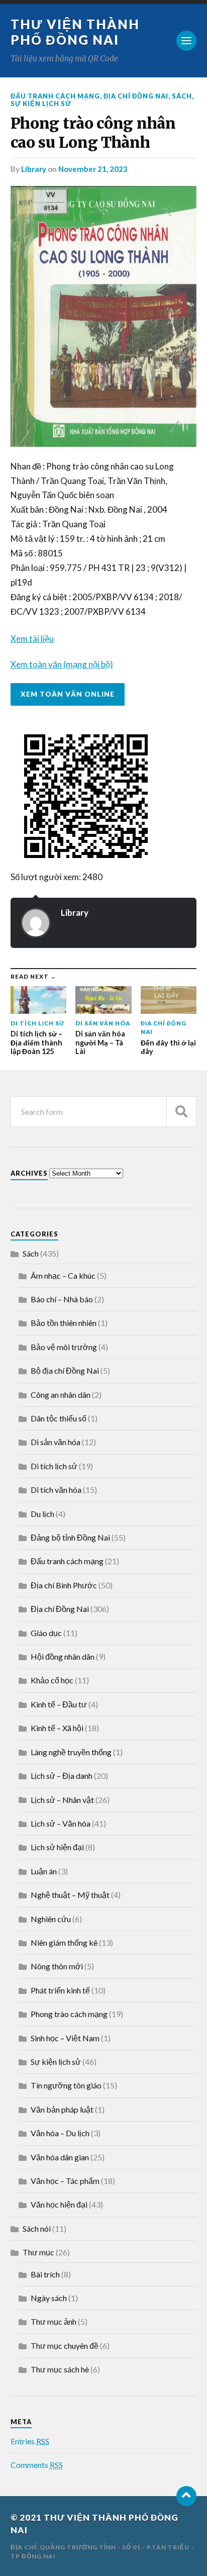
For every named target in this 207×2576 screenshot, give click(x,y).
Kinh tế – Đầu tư (59, 1704)
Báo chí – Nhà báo (62, 1299)
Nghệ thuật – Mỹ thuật (70, 1895)
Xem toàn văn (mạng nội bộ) (62, 664)
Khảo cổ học (52, 1680)
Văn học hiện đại (59, 2204)
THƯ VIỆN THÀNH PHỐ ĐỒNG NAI (75, 32)
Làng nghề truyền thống (71, 1752)
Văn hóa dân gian (60, 2157)
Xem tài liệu (32, 639)
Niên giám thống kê (64, 1942)
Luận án (44, 1871)
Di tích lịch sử (54, 1466)
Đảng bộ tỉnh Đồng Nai (70, 1537)
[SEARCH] (181, 1112)
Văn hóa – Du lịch (60, 2133)
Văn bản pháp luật (62, 2109)
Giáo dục (46, 1633)
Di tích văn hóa (56, 1490)
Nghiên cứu (51, 1919)
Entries (30, 2441)
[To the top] (186, 2496)
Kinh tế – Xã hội (57, 1728)
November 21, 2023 (93, 169)
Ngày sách (49, 2298)
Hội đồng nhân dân (63, 1656)
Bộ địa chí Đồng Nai (65, 1370)
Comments (37, 2465)
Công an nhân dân (61, 1395)
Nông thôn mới (57, 1966)
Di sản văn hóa (56, 1442)
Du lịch (42, 1514)
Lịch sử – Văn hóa (61, 1823)
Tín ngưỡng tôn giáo (66, 2085)
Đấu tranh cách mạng (55, 96)
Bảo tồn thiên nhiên (64, 1323)
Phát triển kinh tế (60, 1990)
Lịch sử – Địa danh (62, 1776)
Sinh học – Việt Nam (65, 2038)
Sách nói (37, 2228)
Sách (182, 96)
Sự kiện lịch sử (41, 104)
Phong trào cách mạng (69, 2014)
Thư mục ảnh (54, 2321)
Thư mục (38, 2252)
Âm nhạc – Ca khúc (63, 1275)
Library (34, 169)
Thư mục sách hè (60, 2369)
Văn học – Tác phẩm (65, 2181)
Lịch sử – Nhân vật (62, 1800)
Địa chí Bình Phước (64, 1585)
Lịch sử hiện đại (57, 1847)
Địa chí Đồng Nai (136, 96)
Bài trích (45, 2274)
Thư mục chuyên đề (65, 2346)
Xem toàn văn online (68, 694)
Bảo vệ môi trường (64, 1347)
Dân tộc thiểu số (59, 1418)
